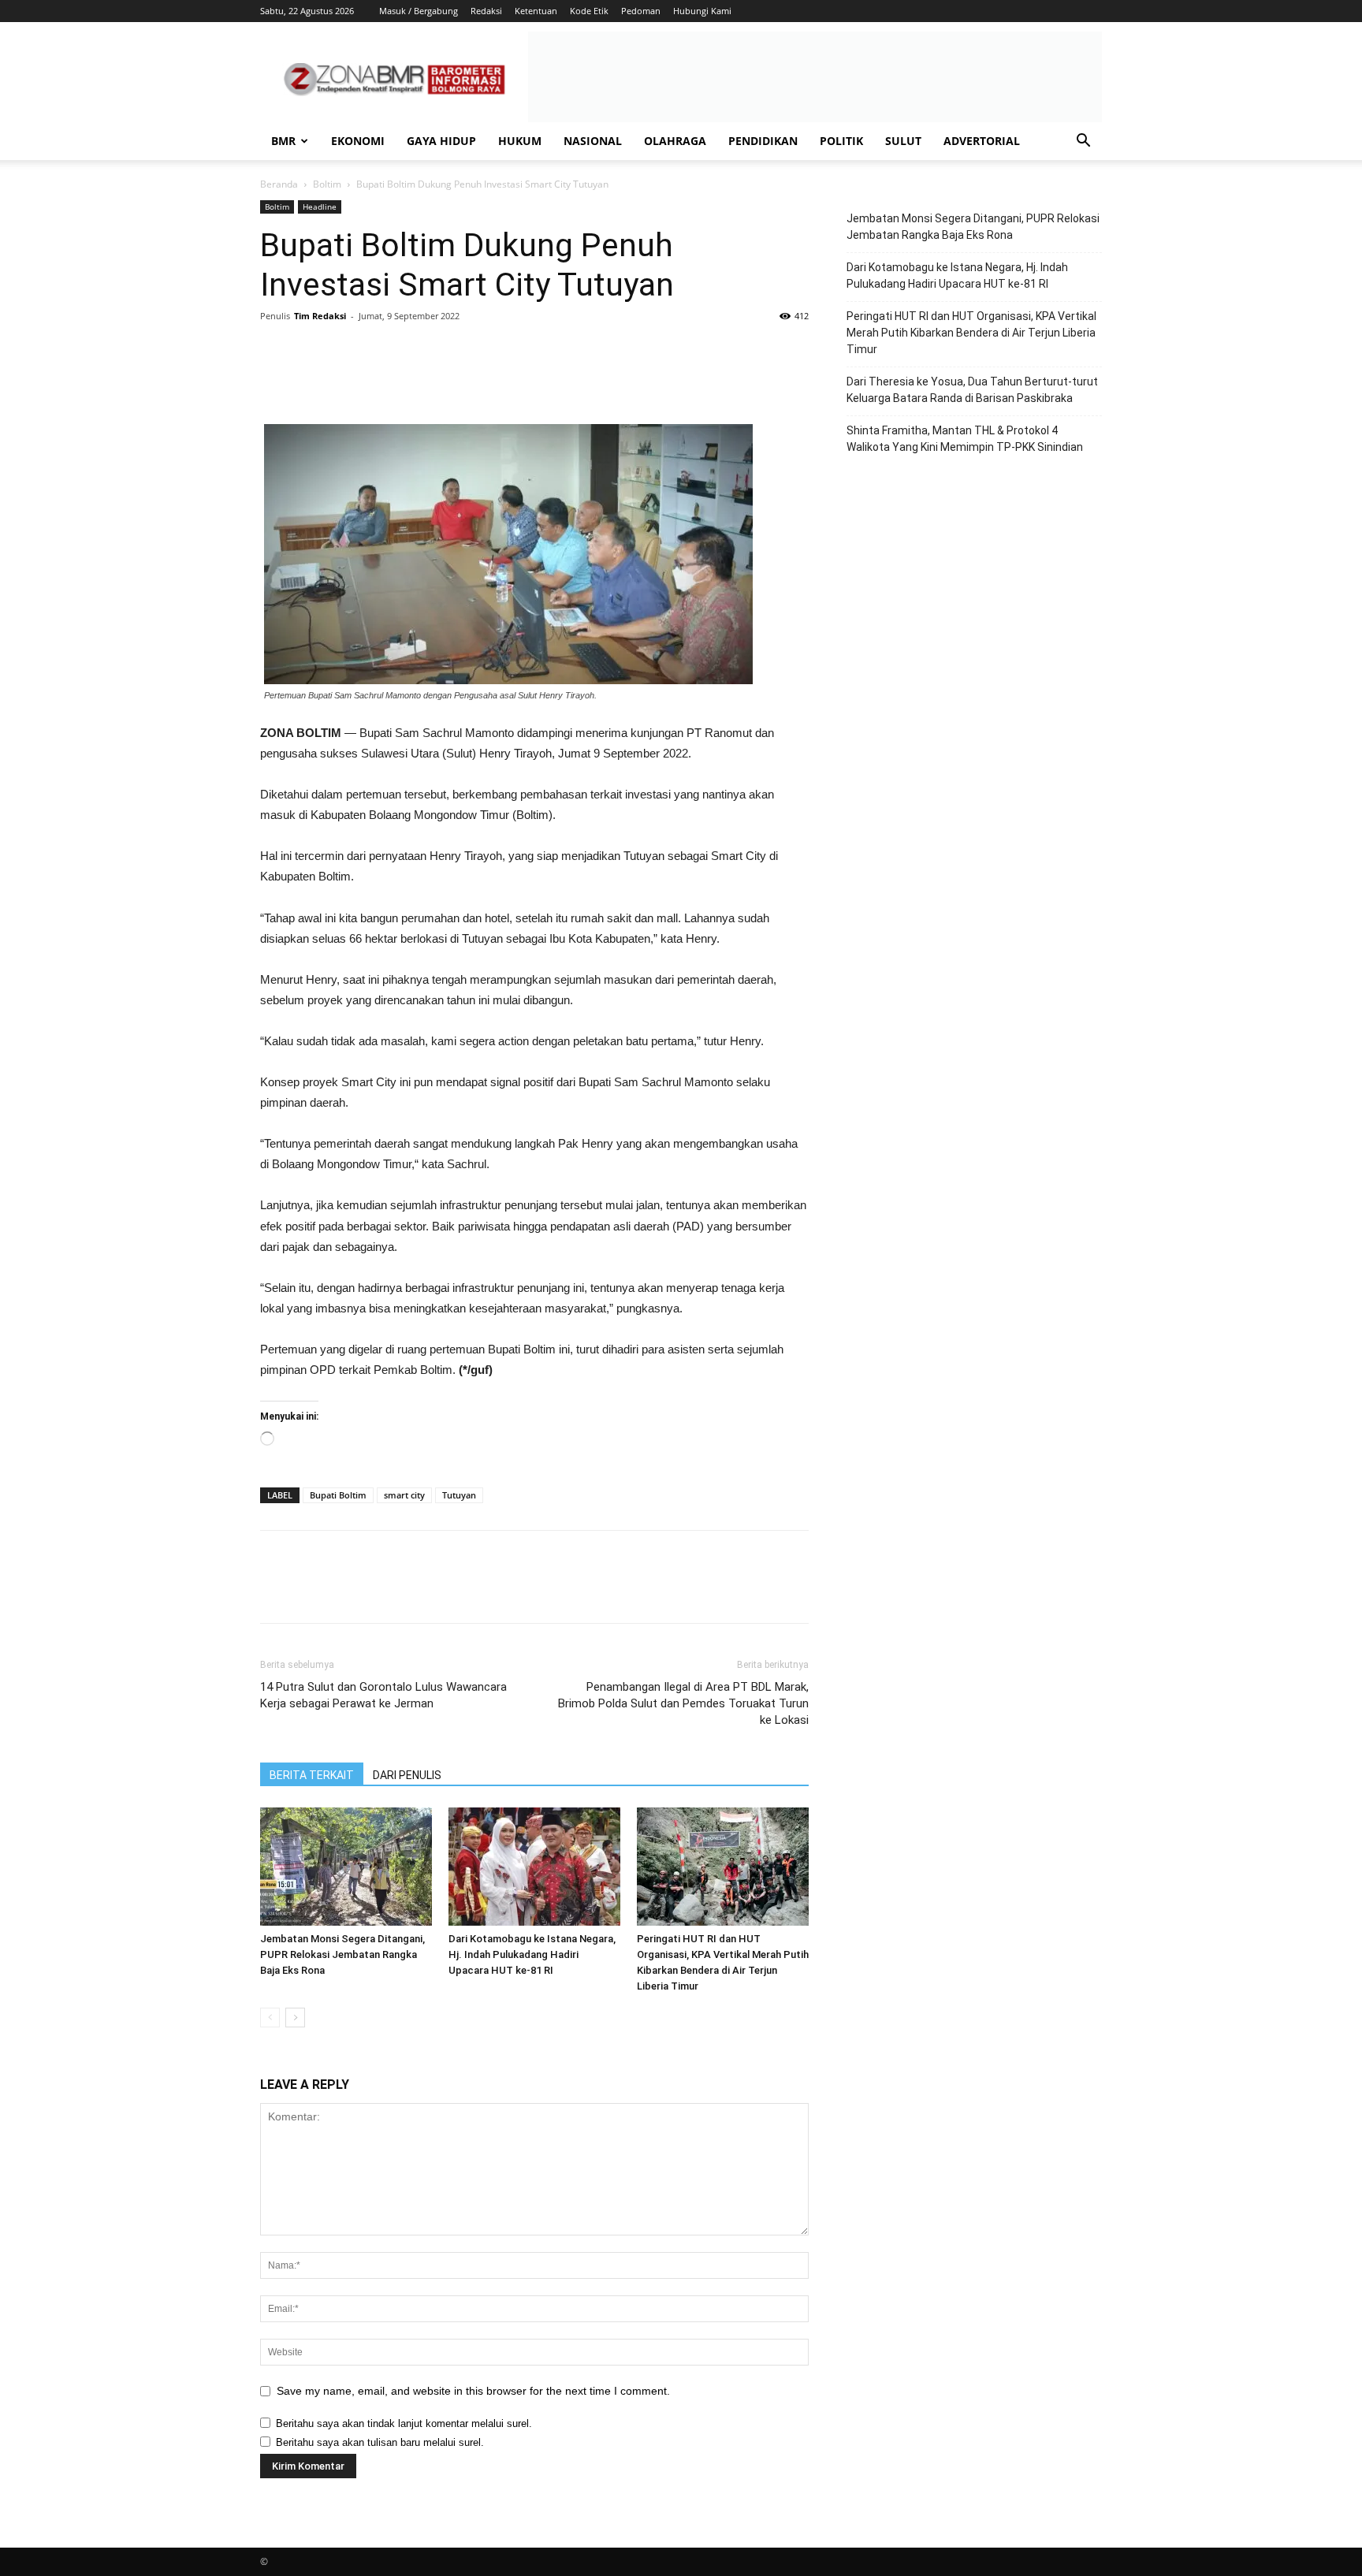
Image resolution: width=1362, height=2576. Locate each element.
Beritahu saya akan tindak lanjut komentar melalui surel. (404, 2423)
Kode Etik (589, 11)
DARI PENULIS (407, 1775)
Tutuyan (459, 1495)
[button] (1083, 142)
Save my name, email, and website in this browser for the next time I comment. (473, 2391)
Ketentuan (536, 11)
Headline (320, 207)
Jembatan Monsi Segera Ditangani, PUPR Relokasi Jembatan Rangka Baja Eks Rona (342, 1954)
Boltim (327, 184)
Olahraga (675, 141)
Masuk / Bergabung (419, 11)
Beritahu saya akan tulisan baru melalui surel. (380, 2442)
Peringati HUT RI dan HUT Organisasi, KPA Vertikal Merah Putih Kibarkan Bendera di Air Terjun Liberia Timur (971, 333)
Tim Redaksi (320, 316)
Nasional (593, 141)
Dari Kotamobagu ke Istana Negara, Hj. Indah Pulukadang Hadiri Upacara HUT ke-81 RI (532, 1954)
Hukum (520, 141)
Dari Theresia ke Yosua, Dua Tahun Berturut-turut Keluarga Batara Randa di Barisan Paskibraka (972, 390)
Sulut (903, 141)
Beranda (279, 184)
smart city (404, 1495)
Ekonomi (358, 141)
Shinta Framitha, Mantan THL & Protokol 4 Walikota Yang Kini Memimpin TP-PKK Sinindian (965, 439)
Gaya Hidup (441, 141)
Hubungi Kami (702, 11)
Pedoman (641, 11)
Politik (841, 141)
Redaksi (486, 11)
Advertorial (982, 141)
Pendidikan (763, 141)
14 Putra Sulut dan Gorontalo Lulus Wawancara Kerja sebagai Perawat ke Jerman (383, 1695)
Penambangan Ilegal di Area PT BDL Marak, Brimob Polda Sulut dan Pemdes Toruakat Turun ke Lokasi (683, 1703)
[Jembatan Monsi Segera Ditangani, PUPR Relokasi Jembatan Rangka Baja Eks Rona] (346, 1867)
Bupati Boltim (338, 1495)
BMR (283, 141)
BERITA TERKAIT (312, 1775)
